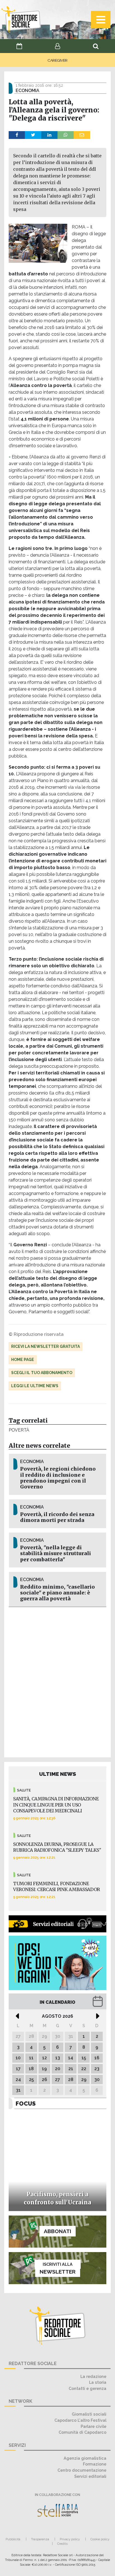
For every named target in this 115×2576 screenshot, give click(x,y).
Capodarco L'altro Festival (80, 2420)
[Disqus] (57, 1681)
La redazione (93, 2376)
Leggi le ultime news (35, 1386)
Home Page (23, 1360)
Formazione (95, 2464)
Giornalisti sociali (89, 2414)
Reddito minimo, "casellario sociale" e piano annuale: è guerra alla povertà (57, 1593)
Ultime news (58, 1774)
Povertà (19, 1430)
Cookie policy (100, 2539)
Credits (62, 2544)
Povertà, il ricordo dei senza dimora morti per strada (57, 1517)
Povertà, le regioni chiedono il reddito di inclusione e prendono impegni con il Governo (58, 1478)
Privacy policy (70, 2539)
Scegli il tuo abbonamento (42, 1373)
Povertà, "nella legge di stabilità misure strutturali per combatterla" (56, 1553)
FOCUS (26, 2104)
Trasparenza (40, 2539)
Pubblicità (13, 2539)
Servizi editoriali (90, 2476)
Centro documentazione (82, 2470)
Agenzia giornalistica (85, 2458)
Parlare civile (94, 2426)
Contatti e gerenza (88, 2388)
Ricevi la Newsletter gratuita (45, 1346)
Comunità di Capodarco (82, 2432)
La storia (98, 2382)
